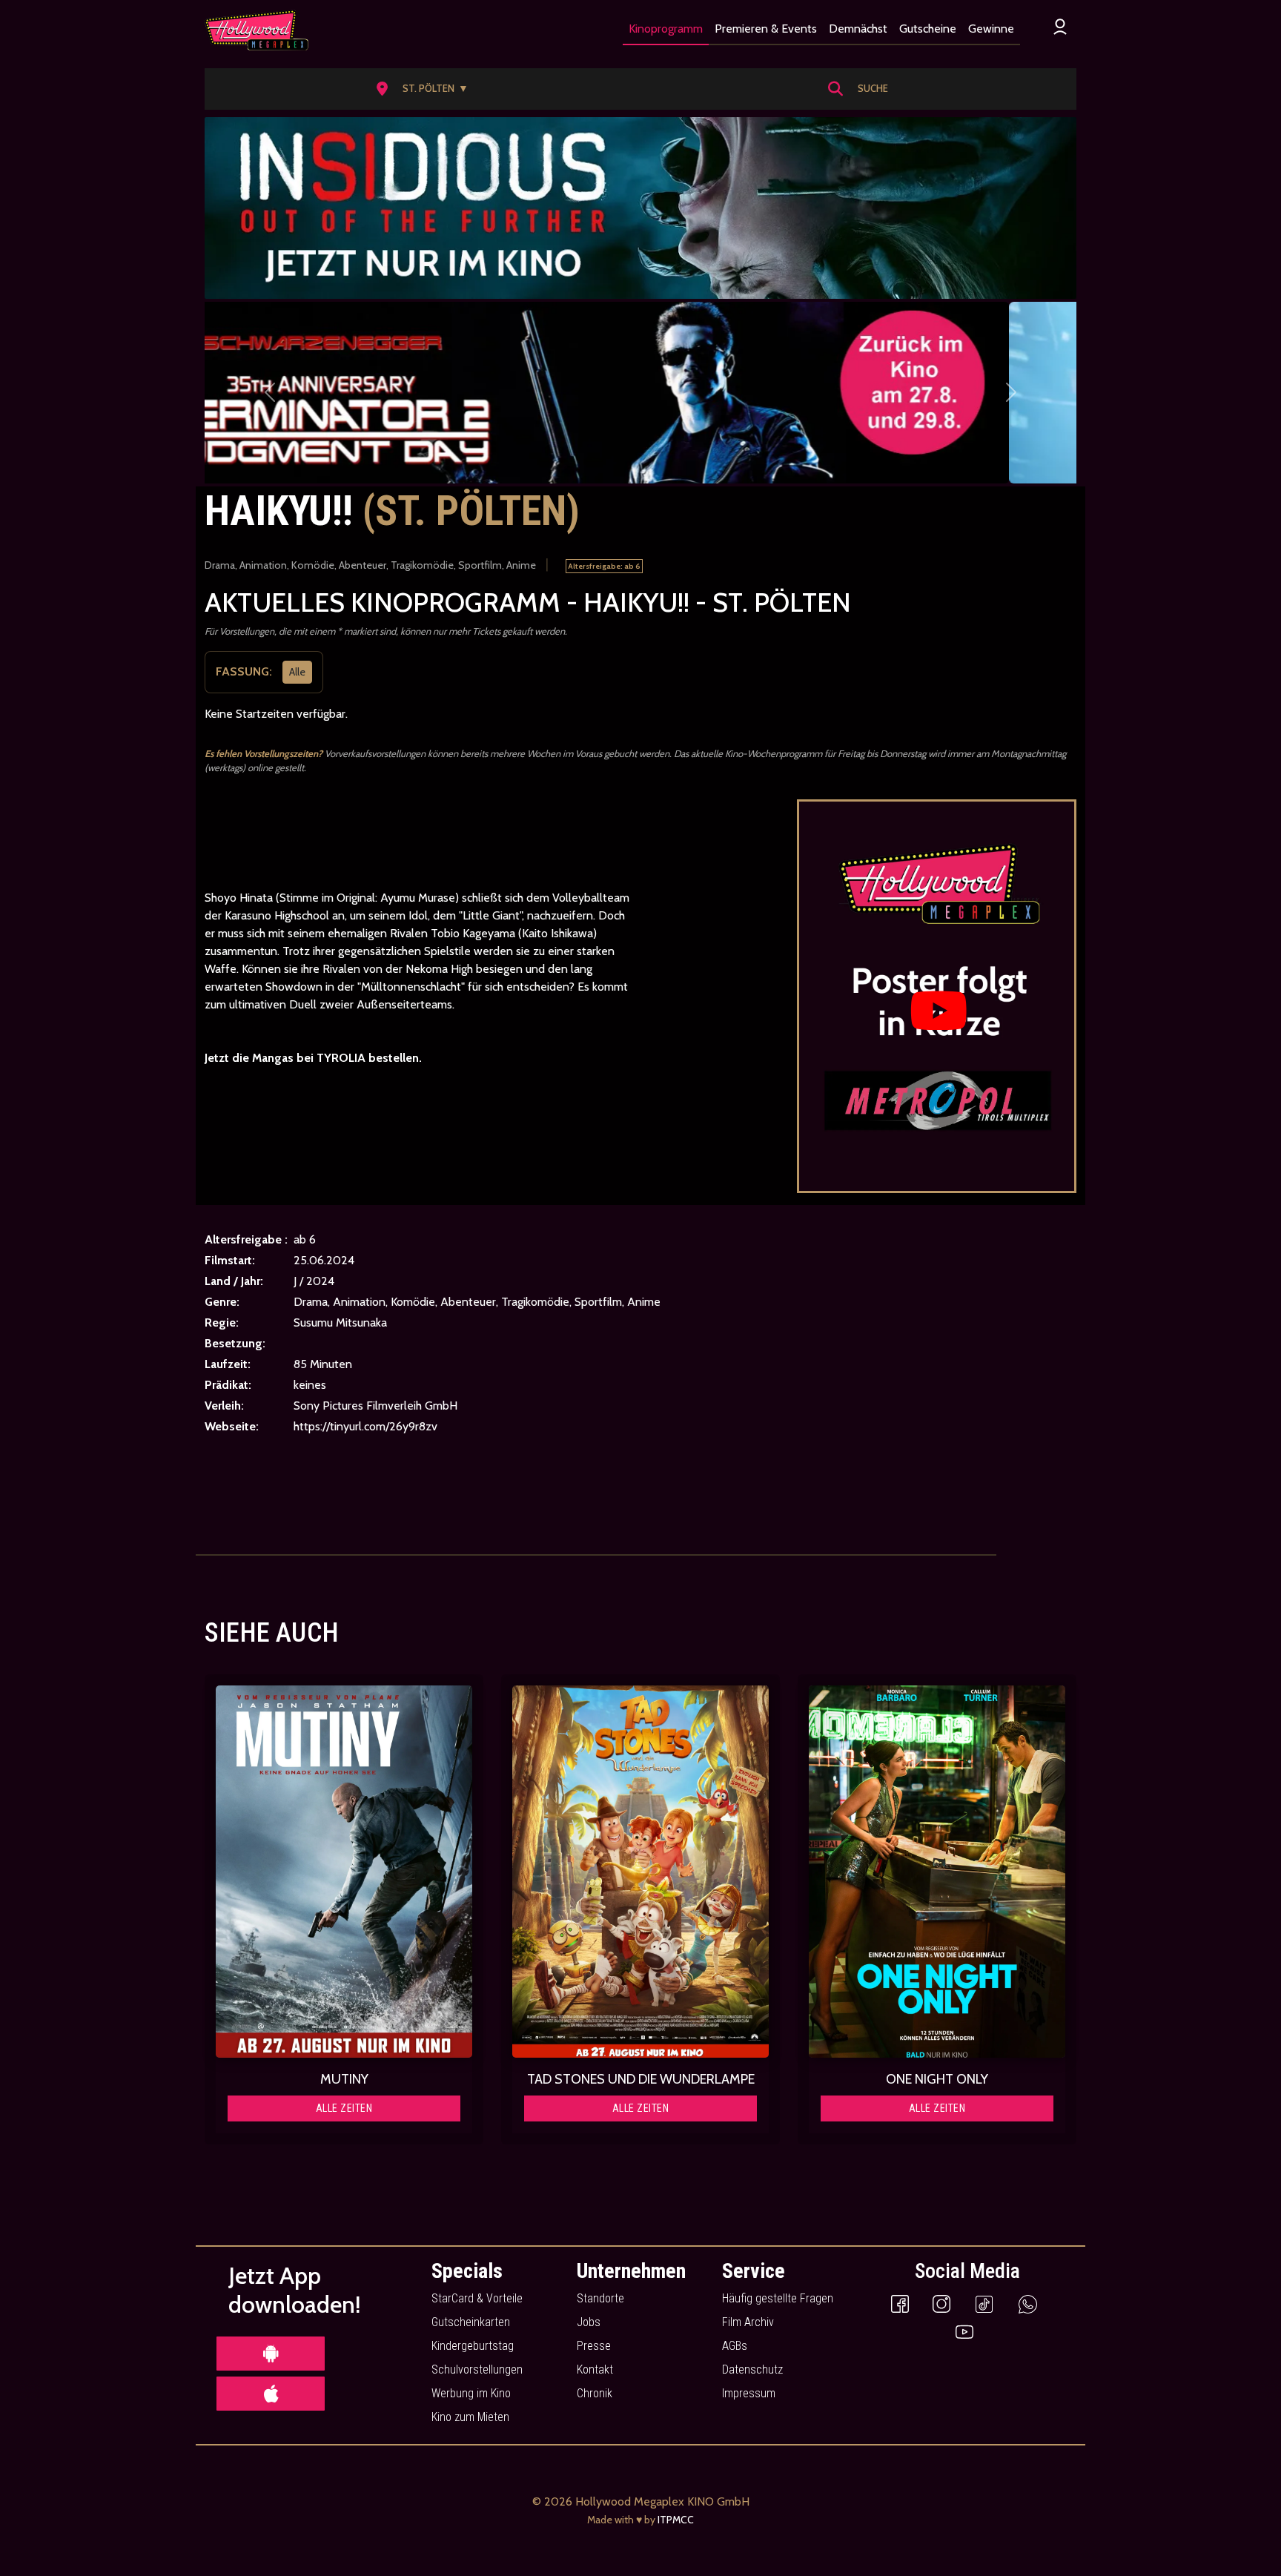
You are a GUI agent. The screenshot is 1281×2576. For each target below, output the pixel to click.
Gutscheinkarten (471, 2322)
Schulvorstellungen (477, 2369)
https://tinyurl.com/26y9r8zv (365, 1426)
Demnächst (858, 29)
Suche (873, 88)
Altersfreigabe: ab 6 (604, 566)
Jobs (589, 2322)
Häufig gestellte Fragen (778, 2298)
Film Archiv (748, 2322)
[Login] (1060, 26)
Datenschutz (752, 2369)
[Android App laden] (271, 2354)
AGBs (735, 2346)
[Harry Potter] (640, 393)
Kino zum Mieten (470, 2417)
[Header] (640, 208)
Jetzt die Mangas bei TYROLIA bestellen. (313, 1058)
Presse (594, 2346)
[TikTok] (984, 2303)
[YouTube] (964, 2331)
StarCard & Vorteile (477, 2298)
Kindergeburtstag (473, 2346)
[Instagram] (941, 2303)
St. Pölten (436, 88)
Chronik (595, 2393)
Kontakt (595, 2369)
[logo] (256, 30)
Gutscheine (928, 29)
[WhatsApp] (1028, 2303)
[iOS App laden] (271, 2394)
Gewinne (991, 29)
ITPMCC (676, 2520)
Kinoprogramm (666, 29)
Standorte (600, 2298)
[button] (427, 89)
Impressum (749, 2393)
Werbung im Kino (471, 2393)
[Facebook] (900, 2303)
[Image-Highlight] (344, 1872)
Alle (297, 671)
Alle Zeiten (344, 2108)
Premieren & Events (766, 29)
